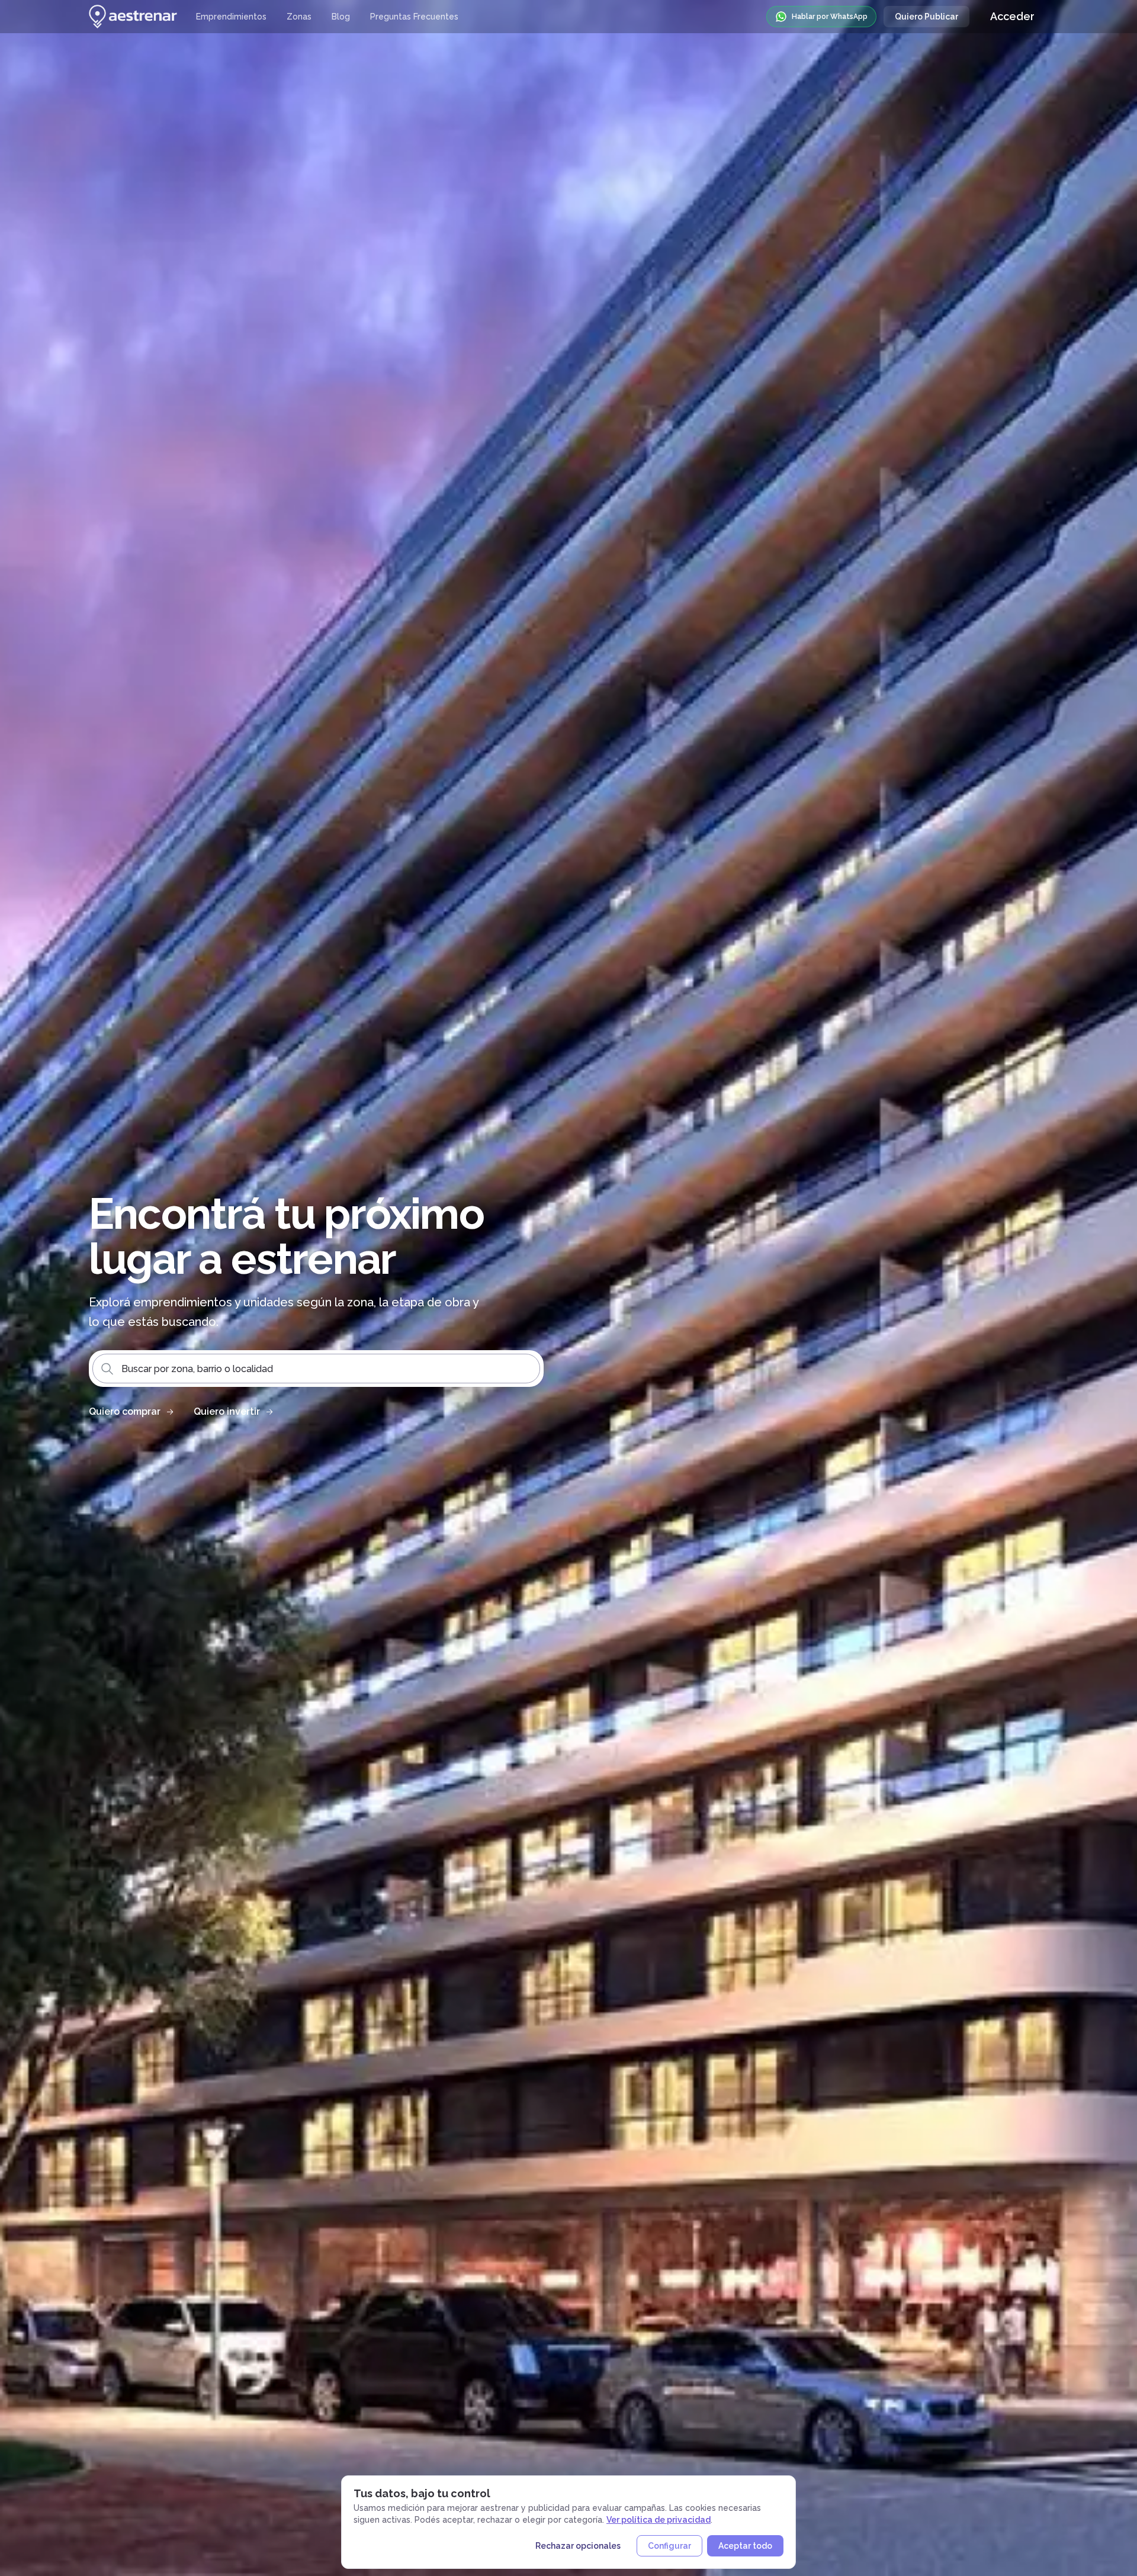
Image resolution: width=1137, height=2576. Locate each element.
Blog (341, 17)
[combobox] (316, 1369)
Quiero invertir (227, 1411)
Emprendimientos (231, 17)
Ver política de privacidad (659, 2520)
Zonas (299, 17)
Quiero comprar (125, 1411)
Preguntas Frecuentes (414, 17)
